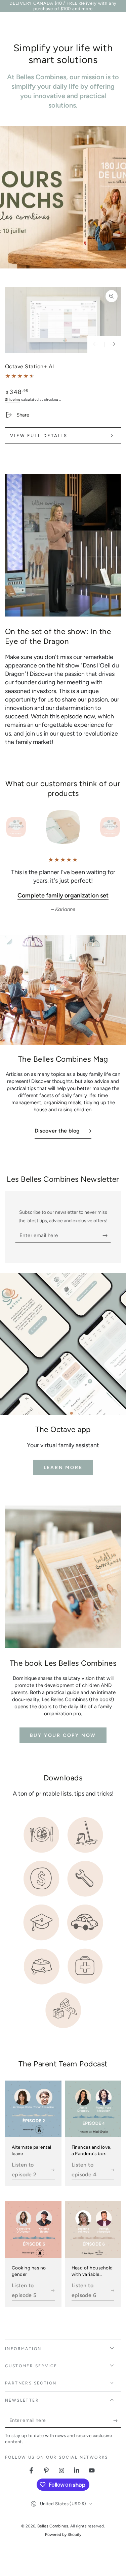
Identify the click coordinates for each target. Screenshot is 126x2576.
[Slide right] (113, 345)
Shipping (13, 399)
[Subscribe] (107, 1236)
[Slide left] (96, 345)
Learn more (63, 1468)
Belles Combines (53, 2526)
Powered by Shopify (63, 2535)
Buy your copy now (63, 1735)
